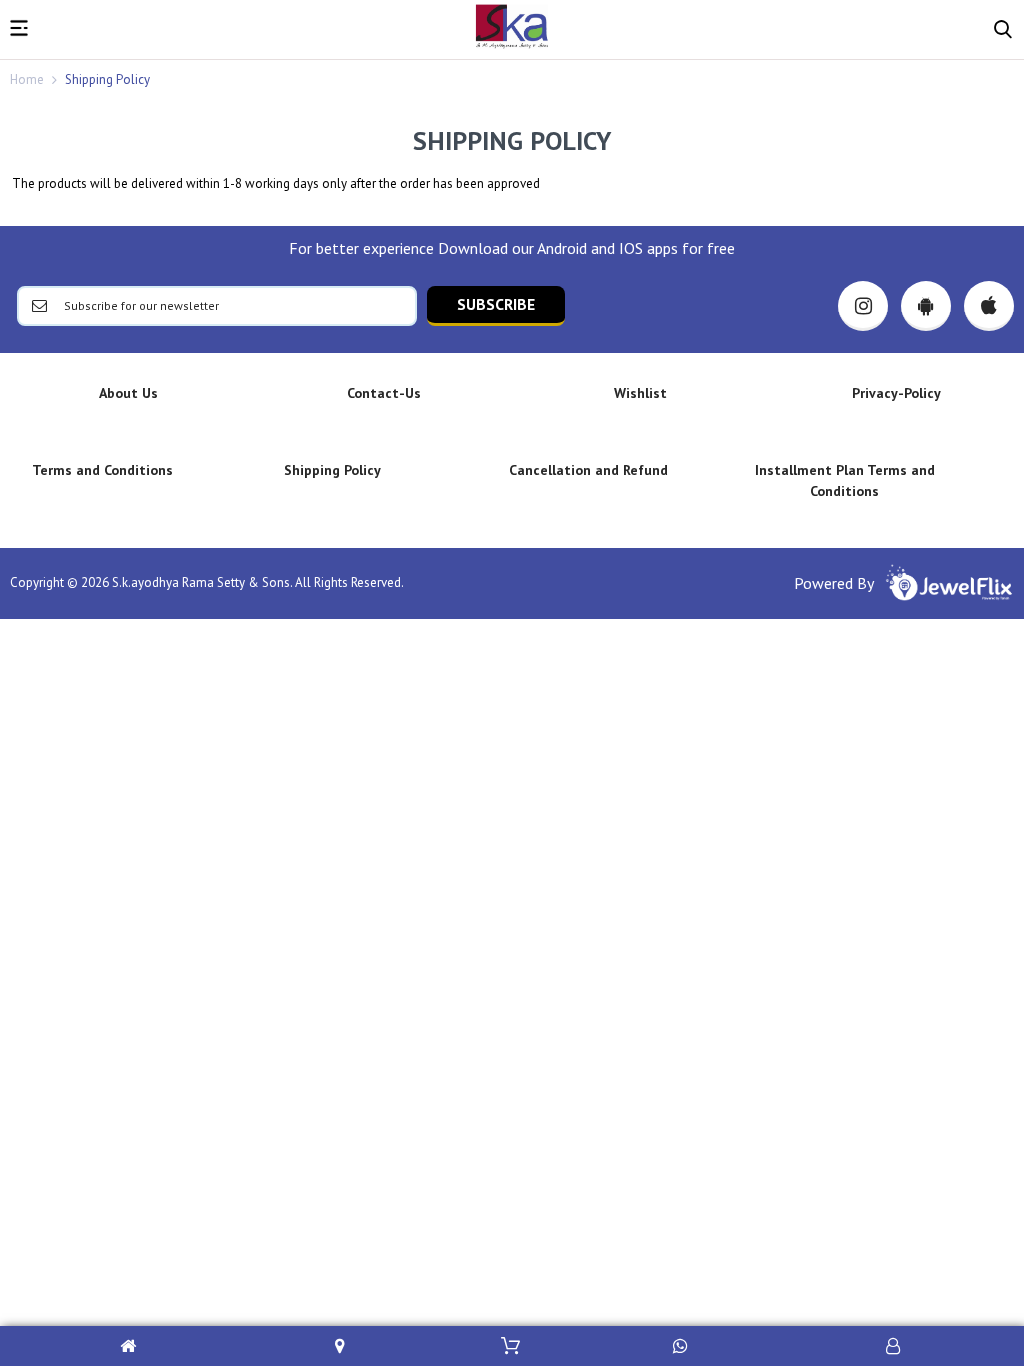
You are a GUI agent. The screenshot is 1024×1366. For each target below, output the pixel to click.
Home (27, 79)
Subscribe (496, 304)
